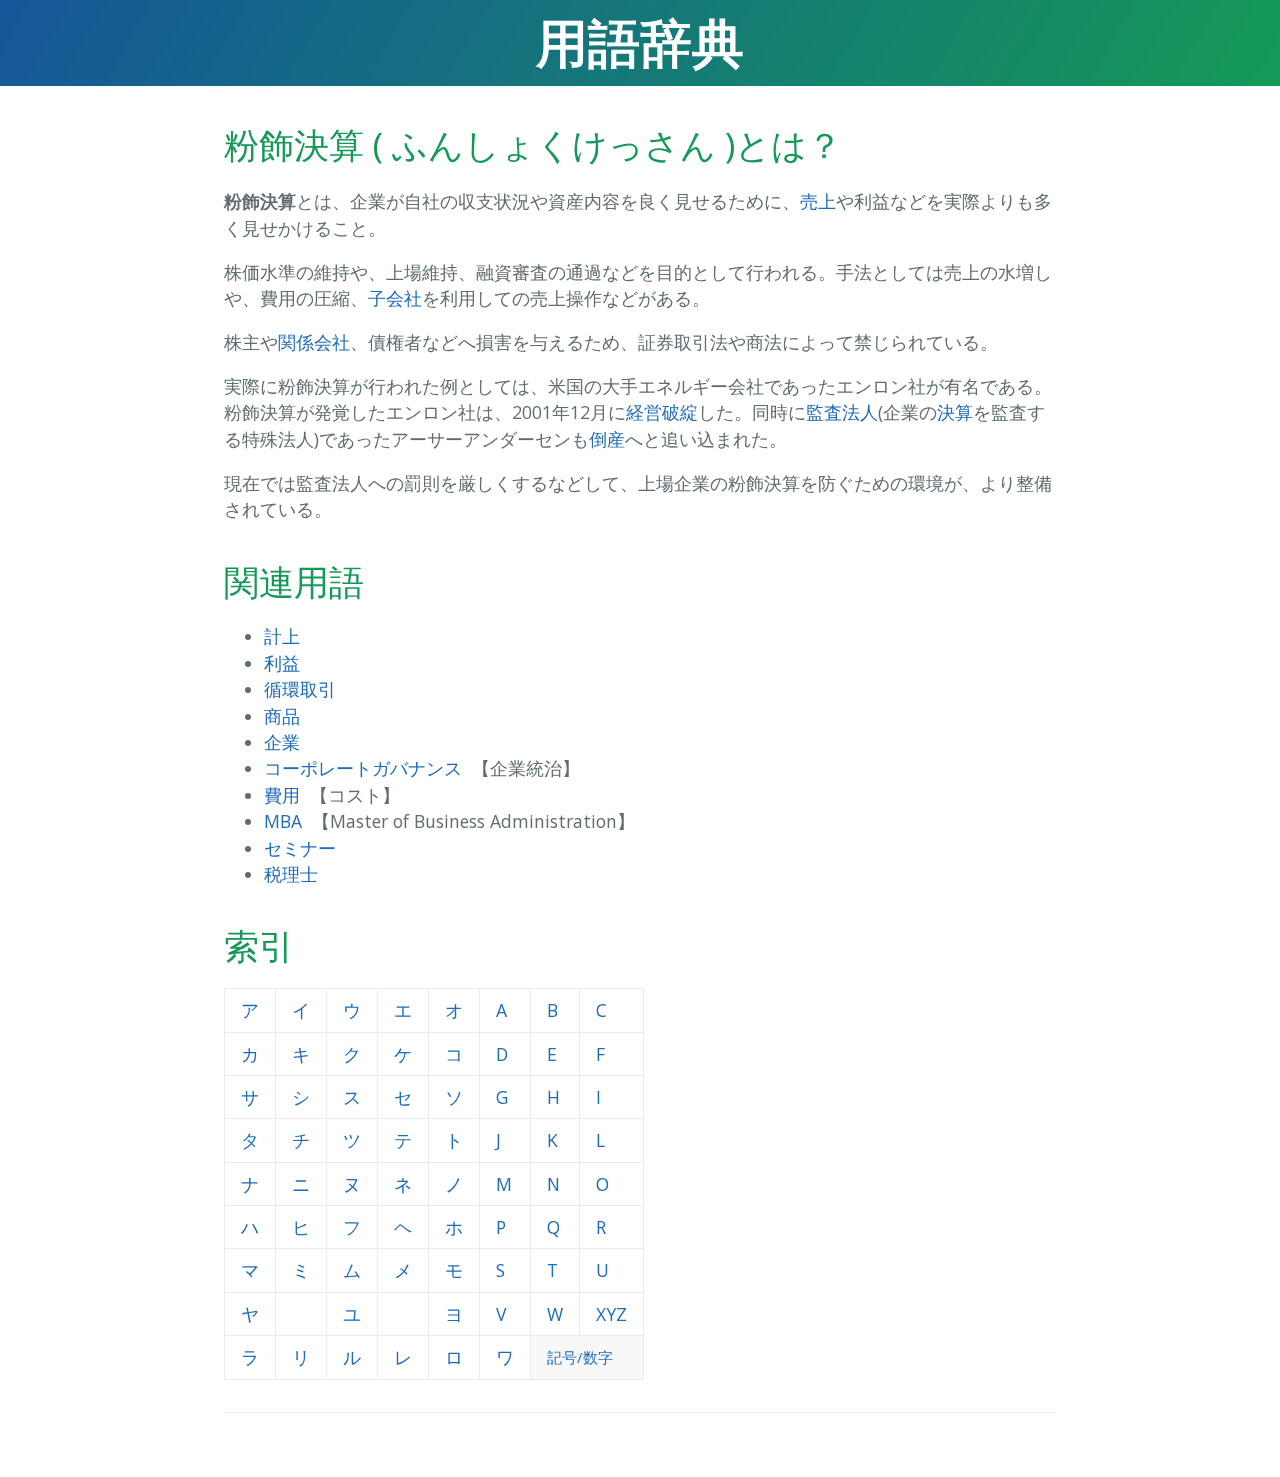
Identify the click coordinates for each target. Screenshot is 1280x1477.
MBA (283, 821)
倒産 (607, 439)
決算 (955, 412)
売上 (818, 201)
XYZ (611, 1314)
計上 (282, 636)
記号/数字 (580, 1357)
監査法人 (842, 412)
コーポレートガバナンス (363, 768)
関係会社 (314, 342)
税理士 (291, 874)
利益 (282, 663)
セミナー (300, 848)
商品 (282, 716)
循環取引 (300, 689)
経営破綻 (662, 412)
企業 (282, 742)
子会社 (395, 298)
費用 (282, 795)
